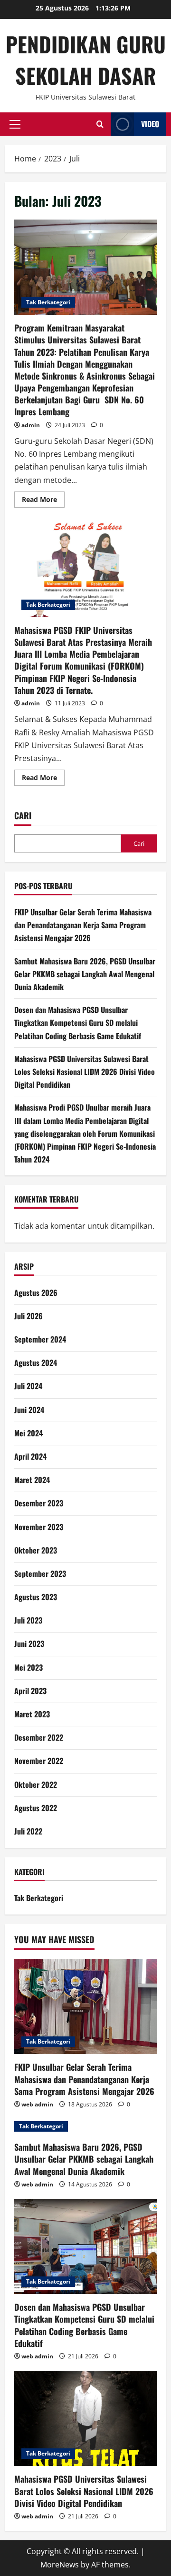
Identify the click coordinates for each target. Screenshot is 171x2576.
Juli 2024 (28, 1386)
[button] (15, 124)
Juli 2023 (28, 1620)
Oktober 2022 (36, 1784)
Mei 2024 (28, 1433)
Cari (23, 816)
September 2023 (40, 1574)
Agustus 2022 (36, 1808)
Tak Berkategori (48, 302)
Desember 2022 (39, 1737)
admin (31, 425)
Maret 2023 (32, 1714)
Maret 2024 (32, 1480)
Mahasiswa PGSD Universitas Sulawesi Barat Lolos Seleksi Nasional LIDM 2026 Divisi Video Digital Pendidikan (85, 1072)
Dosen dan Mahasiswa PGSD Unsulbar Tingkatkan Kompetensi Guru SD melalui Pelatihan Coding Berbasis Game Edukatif (78, 1022)
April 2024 (30, 1456)
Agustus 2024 (36, 1363)
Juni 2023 (29, 1644)
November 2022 (39, 1761)
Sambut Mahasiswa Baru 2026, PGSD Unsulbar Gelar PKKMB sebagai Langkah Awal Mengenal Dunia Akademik (85, 974)
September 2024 (40, 1339)
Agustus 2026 (36, 1293)
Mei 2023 (28, 1667)
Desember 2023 (39, 1503)
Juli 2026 (28, 1316)
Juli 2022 (28, 1831)
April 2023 (30, 1691)
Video (150, 124)
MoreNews (60, 2565)
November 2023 (39, 1527)
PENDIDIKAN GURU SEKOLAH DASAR (86, 60)
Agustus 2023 (36, 1597)
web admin (37, 2104)
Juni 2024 (29, 1410)
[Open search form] (100, 124)
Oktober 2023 (36, 1550)
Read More (43, 498)
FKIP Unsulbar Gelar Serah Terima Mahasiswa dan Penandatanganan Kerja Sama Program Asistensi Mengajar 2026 (83, 925)
